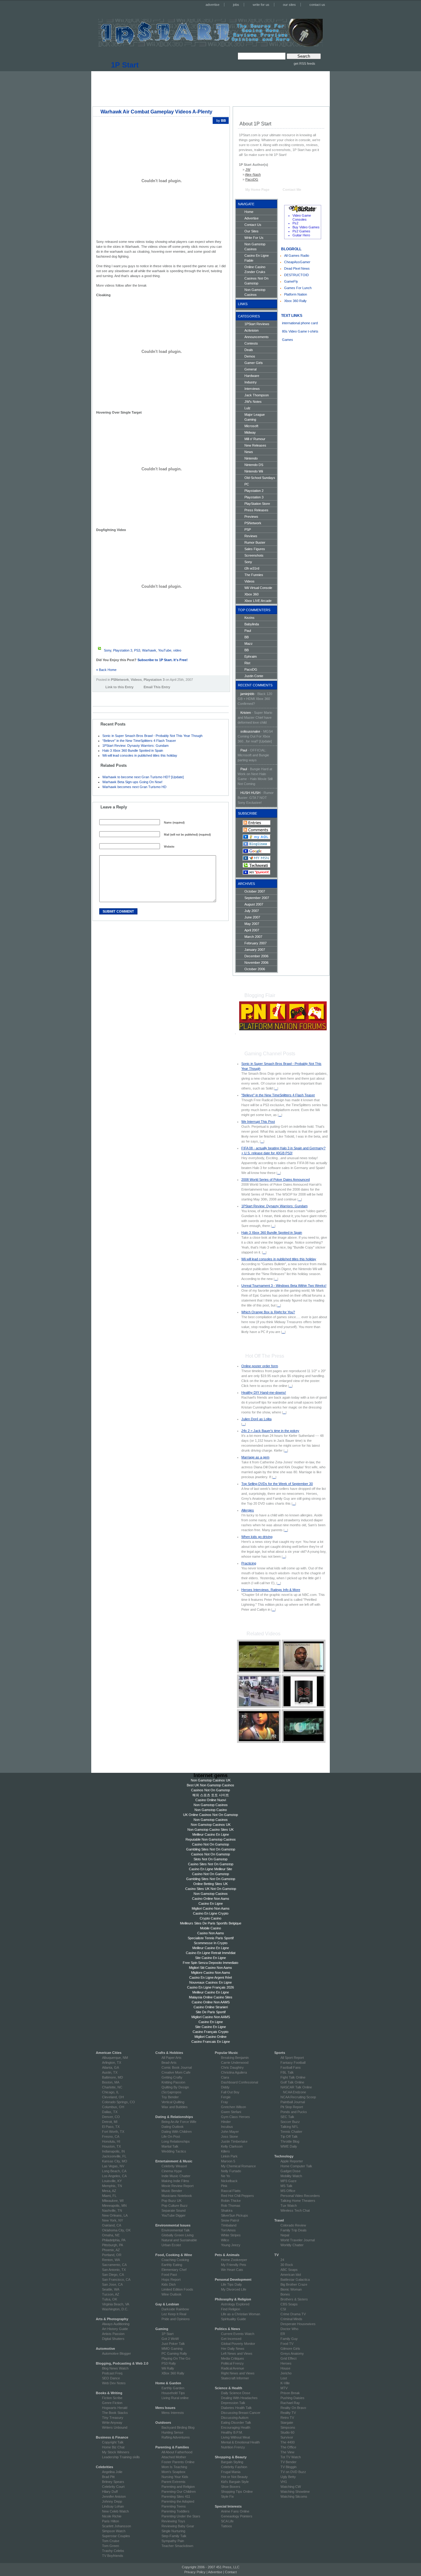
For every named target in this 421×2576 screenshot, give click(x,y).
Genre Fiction (112, 2403)
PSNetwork (120, 680)
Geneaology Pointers (237, 2516)
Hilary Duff (110, 2492)
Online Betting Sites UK (211, 1884)
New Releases (255, 445)
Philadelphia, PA (114, 2240)
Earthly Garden (173, 2388)
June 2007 (252, 917)
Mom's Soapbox (174, 2472)
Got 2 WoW (170, 2339)
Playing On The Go (176, 2358)
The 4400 (288, 2442)
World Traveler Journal (298, 2240)
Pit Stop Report (292, 2107)
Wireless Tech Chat (295, 2210)
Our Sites (251, 231)
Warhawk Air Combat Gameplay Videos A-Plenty (156, 112)
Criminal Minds (291, 2319)
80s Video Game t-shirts (300, 331)
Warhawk (149, 650)
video (177, 650)
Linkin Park (229, 2156)
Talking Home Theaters (298, 2201)
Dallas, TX (110, 2112)
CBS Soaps (289, 2304)
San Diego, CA (113, 2275)
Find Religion (231, 2309)
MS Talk (286, 2186)
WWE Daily (289, 2146)
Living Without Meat (235, 2437)
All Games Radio (297, 256)
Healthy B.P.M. (232, 2432)
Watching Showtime (295, 2492)
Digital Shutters (113, 2339)
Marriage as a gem (255, 1457)
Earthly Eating (172, 2265)
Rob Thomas (231, 2206)
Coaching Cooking (175, 2260)
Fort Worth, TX (113, 2132)
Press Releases (256, 510)
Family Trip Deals (294, 2230)
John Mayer (230, 2132)
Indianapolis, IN (113, 2151)
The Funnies (254, 575)
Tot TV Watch (291, 2457)
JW (248, 170)
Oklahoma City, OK (116, 2230)
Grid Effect (288, 2358)
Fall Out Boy (230, 2092)
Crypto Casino (211, 1918)
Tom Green (110, 2546)
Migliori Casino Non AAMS (211, 2017)
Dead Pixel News (297, 268)
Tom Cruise (111, 2541)
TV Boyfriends (113, 2556)
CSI (283, 2309)
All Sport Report (292, 2058)
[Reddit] (123, 696)
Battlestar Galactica (295, 2280)
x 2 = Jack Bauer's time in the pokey (270, 1431)
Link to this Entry (119, 687)
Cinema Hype (172, 2171)
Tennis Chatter (291, 2132)
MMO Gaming (172, 2349)
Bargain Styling (232, 2462)
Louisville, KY (112, 2181)
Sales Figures (255, 549)
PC (247, 484)
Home (249, 212)
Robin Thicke (231, 2201)
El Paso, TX (111, 2127)
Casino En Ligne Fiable (257, 258)
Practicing (249, 1563)
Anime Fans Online (235, 2511)
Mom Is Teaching (174, 2467)
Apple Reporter (292, 2161)
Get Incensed (231, 2339)
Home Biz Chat (113, 2447)
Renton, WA (111, 2260)
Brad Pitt (108, 2477)
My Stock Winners (116, 2452)
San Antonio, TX (114, 2270)
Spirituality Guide (233, 2319)
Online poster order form (260, 1366)
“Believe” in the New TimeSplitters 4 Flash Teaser (139, 741)
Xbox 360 (251, 594)
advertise (213, 5)
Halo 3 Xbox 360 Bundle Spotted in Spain (133, 750)
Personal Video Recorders (300, 2196)
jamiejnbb (247, 694)
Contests (251, 343)
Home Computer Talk (296, 2166)
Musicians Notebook (177, 2196)
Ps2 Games (301, 231)
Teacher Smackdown (177, 2546)
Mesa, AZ (109, 2191)
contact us (317, 5)
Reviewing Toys (173, 2521)
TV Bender (288, 2462)
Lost (284, 2378)
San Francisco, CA (116, 2280)
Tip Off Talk (289, 2136)
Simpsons (288, 2427)
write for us (261, 5)
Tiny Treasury (113, 2418)
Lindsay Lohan (113, 2506)
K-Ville (285, 2383)
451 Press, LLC (228, 2567)
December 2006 (256, 956)
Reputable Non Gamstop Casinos (211, 1839)
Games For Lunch (298, 288)
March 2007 (253, 937)
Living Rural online (175, 2398)
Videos (136, 680)
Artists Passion (113, 2334)
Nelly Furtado (231, 2171)
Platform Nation (296, 294)
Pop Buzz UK (172, 2201)
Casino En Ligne (211, 1903)
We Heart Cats (232, 2270)
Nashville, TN (112, 2210)
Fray (225, 2102)
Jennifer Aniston (114, 2496)
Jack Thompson (257, 395)
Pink (224, 2186)
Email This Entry (157, 687)
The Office (288, 2447)
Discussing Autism (235, 2418)
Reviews (251, 536)
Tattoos (227, 2526)
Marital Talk (170, 2146)
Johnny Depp (112, 2501)
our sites (289, 5)
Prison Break (290, 2393)
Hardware (252, 376)
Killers (225, 2151)
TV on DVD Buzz (293, 2472)
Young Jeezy (231, 2245)
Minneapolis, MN (114, 2206)
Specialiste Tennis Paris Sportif (211, 1938)
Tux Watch (289, 2206)
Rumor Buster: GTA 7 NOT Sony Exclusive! (256, 798)
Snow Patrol (230, 2220)
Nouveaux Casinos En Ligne (211, 1982)
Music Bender (172, 2191)
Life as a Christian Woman (241, 2314)
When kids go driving (257, 1537)
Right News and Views (238, 2373)
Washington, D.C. (115, 2309)
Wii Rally (168, 2368)
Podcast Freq (112, 2373)
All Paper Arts (172, 2058)
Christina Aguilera (234, 2072)
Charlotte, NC (112, 2087)
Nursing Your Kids (175, 2477)
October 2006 (255, 969)
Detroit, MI (110, 2122)
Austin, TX (110, 2072)
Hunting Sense (172, 2432)
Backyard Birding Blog (178, 2427)
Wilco (225, 2240)
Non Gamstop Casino (211, 1810)
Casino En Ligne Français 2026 (211, 1987)
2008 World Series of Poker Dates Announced (276, 1180)
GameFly (291, 281)
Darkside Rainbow (175, 2309)
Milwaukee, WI (113, 2201)
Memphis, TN (112, 2186)
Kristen (246, 713)
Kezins (249, 618)
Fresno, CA (111, 2136)
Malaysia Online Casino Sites (211, 1997)
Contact (231, 2572)
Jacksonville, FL (114, 2156)
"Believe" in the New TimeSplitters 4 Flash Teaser (278, 1095)
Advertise (251, 218)
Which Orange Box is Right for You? (268, 1312)
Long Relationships (176, 2141)
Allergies (248, 1510)
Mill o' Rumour (255, 439)
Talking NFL (289, 2127)
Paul (248, 631)
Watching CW (291, 2487)
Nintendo (251, 458)
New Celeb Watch (115, 2511)
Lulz (247, 408)
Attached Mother (174, 2457)
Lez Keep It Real (174, 2314)
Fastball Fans (291, 2067)
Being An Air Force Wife (179, 2122)
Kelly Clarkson (232, 2146)
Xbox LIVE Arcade (258, 601)
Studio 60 (287, 2432)
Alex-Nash (253, 174)
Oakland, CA (112, 2225)
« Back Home (106, 670)
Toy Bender (170, 2097)
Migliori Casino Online (211, 2037)
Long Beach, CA (114, 2171)
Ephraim (251, 656)
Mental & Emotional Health (240, 2442)
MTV (284, 2388)
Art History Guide (115, 2329)
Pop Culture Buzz (175, 2206)
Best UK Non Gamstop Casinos (211, 1785)
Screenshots (254, 555)
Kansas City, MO (115, 2161)
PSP (248, 530)
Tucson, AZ (111, 2294)
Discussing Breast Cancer (241, 2413)
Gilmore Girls (290, 2349)
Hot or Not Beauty (234, 2477)
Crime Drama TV (293, 2314)
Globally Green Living (178, 2235)
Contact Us (253, 225)
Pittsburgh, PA (112, 2245)
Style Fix (227, 2496)
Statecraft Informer (235, 2378)
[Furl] (117, 696)
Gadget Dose (290, 2171)
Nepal (285, 2235)
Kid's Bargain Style (235, 2482)
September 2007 (257, 898)
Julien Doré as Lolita (256, 1419)
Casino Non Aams (211, 1933)
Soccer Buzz (290, 2122)
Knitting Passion (173, 2082)
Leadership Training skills (121, 2457)
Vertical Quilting (173, 2102)
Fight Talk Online (293, 2077)
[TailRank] (129, 696)
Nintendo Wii (254, 471)
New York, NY (112, 2220)
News (249, 452)
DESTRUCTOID (296, 275)
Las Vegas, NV (113, 2166)
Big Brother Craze (294, 2284)
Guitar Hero (301, 235)
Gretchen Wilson (233, 2107)
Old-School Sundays (260, 478)
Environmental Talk (176, 2230)
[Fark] (111, 696)
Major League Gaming (255, 417)
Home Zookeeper (234, 2260)
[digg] (104, 696)
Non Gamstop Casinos (255, 247)
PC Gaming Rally (174, 2353)
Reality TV (288, 2413)
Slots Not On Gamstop (211, 1859)
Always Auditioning (116, 2324)
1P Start (168, 2334)
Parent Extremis (174, 2482)
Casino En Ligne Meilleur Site (211, 1869)
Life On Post (171, 2136)
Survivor (287, 2437)
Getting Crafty (172, 2077)
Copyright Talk (113, 2442)
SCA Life (227, 2521)
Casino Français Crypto (211, 2032)
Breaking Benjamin (235, 2058)
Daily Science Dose (236, 2393)
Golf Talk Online (292, 2082)
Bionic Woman (291, 2289)
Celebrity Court (113, 2487)
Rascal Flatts (231, 2191)
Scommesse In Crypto (211, 1943)
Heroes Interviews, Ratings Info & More (271, 1590)
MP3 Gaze (288, 2181)
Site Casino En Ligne (211, 1958)
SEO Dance (111, 2378)
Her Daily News (233, 2349)
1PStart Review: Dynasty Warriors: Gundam (135, 746)
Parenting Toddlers (176, 2511)
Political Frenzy (232, 2363)
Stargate (287, 2423)
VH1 (284, 2482)
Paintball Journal (293, 2102)
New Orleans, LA (115, 2215)
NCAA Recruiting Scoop (298, 2097)
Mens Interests (173, 2413)
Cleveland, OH (113, 2097)
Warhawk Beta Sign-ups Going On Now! (132, 782)
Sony (108, 650)
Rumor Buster (255, 542)
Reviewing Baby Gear (178, 2526)
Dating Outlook (173, 2127)
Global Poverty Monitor (238, 2344)
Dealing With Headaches (239, 2398)
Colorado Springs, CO (119, 2102)
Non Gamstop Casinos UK (211, 1780)
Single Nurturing (173, 2531)
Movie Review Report (178, 2186)
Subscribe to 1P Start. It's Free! (163, 660)
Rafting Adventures (176, 2437)
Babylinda (252, 624)
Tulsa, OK (110, 2299)
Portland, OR (112, 2255)
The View (287, 2452)
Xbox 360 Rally (295, 301)
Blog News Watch (115, 2368)
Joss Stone (229, 2136)
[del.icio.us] (98, 696)
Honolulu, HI (111, 2141)
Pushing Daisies (292, 2398)
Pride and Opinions (176, 2319)
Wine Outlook (172, 2294)
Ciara (225, 2077)
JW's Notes (253, 402)
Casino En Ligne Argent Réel (211, 1977)
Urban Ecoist (171, 2245)
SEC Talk (287, 2117)
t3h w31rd (252, 568)
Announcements (257, 337)
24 (282, 2260)
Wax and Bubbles (175, 2107)
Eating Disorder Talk (236, 2423)
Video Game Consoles (302, 217)
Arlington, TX (112, 2063)
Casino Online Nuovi (211, 1800)
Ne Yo (225, 2176)
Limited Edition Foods (177, 2289)
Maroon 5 (228, 2161)
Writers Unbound (115, 2427)
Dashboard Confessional (239, 2082)
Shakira (227, 2210)
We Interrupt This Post (258, 1122)
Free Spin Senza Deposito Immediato (211, 1963)
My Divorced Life (234, 2289)
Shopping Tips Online (237, 2492)
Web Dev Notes (114, 2383)
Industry (251, 382)
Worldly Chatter (292, 2245)
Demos (250, 356)
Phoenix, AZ (111, 2250)
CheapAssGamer (297, 262)
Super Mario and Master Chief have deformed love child (255, 718)
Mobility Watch (291, 2176)
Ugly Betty (288, 2477)
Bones (285, 2294)
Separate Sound (174, 2210)
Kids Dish (169, 2284)
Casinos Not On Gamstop (256, 281)
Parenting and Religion (178, 2487)
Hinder (226, 2122)
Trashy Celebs (113, 2551)
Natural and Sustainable (179, 2240)
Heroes (286, 2363)
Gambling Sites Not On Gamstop (211, 1849)
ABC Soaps (289, 2270)
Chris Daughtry (232, 2067)
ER (283, 2334)
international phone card (300, 323)
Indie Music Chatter (176, 2176)
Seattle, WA (111, 2289)
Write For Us (254, 238)
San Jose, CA (112, 2284)
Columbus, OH (113, 2107)
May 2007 (252, 924)
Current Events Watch (238, 2334)
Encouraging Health (236, 2427)
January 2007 (255, 950)
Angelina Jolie (112, 2472)
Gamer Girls (254, 363)
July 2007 (252, 911)
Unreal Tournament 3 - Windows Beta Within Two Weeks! (284, 1286)
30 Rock (287, 2265)
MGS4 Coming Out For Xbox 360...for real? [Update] (255, 736)
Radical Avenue (233, 2368)
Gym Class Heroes (235, 2117)
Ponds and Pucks (294, 2112)
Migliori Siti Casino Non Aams (211, 1968)
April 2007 (252, 930)
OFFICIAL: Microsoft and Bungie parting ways (253, 755)
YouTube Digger (174, 2215)
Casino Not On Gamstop (211, 1844)
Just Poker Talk (173, 2344)
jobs (236, 5)
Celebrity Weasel (174, 2166)
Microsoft (251, 426)
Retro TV (287, 2418)
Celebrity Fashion (234, 2467)
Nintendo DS (254, 465)
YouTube (165, 650)
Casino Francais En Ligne (211, 2042)
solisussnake (250, 731)
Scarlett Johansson (116, 2526)
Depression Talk (233, 2403)
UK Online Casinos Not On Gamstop (211, 1815)
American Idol (291, 2275)
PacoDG (252, 179)
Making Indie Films (175, 2181)
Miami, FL (109, 2196)
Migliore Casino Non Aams (211, 1973)
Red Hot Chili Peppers (237, 2196)
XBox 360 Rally (173, 2373)
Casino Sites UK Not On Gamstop (211, 1889)
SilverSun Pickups (235, 2215)
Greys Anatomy (292, 2353)
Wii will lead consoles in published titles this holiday (140, 755)
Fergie (226, 2097)
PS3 (137, 650)
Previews (251, 517)
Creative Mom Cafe (176, 2072)
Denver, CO (111, 2117)
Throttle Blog (290, 2141)
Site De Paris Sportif (211, 2012)
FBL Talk (287, 2072)
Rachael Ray (290, 2403)
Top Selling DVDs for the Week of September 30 (277, 1484)
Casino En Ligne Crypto (211, 1913)
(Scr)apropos (172, 2092)
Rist (247, 663)
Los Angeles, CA (114, 2176)
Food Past (169, 2275)
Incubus (227, 2127)
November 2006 (256, 963)
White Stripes (231, 2235)
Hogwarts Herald (115, 2408)
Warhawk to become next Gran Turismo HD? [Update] (143, 777)
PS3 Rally (169, 2363)
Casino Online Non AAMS (211, 2002)
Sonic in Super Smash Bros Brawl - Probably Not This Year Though (152, 736)
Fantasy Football (293, 2063)
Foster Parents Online (178, 2462)
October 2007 (255, 891)
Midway (250, 432)
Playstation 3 (123, 650)
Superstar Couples (116, 2536)
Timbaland (229, 2225)
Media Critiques (233, 2358)
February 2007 (255, 943)
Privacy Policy (195, 2572)
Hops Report (171, 2280)
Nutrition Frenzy (233, 2447)
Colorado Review (293, 2225)
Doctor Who (289, 2329)
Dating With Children (177, 2132)
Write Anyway (112, 2423)
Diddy (225, 2087)
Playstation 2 (254, 491)
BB (247, 637)
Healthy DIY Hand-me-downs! (264, 1392)
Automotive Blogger (116, 2353)
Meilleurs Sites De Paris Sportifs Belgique (211, 1923)
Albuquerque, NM (115, 2058)
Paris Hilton (110, 2521)
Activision (251, 330)
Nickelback (229, 2181)
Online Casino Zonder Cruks (255, 269)
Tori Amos (228, 2230)
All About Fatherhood (177, 2452)
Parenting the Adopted (178, 2501)
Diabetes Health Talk (236, 2408)
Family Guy (289, 2339)
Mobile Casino (211, 1928)
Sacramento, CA (114, 2265)
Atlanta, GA (110, 2067)
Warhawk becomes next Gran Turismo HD (134, 787)
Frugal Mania (231, 2472)
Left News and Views (237, 2353)
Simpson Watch (114, 2531)
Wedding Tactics (174, 2151)
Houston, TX (111, 2146)
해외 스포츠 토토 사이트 (211, 1795)
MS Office (288, 2191)
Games (288, 340)
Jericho (286, 2373)
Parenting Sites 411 (176, 2496)
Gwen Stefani (231, 2112)
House (285, 2368)
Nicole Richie (112, 2516)
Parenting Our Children (179, 2492)
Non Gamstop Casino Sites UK (211, 1830)
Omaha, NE (111, 2235)
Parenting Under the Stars (181, 2516)
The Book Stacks (115, 2413)
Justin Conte (254, 676)
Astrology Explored (235, 2304)
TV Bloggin (288, 2467)
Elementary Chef (174, 2270)
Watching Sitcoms (294, 2496)
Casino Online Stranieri (211, 2007)
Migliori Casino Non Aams (211, 1908)
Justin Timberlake (234, 2141)
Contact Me (292, 190)
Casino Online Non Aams (211, 1899)
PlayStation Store (257, 504)
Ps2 (295, 223)
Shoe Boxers (231, 2487)
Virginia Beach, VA (116, 2304)
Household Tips (173, 2393)
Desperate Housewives (298, 2324)
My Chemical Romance (238, 2166)
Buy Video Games (306, 227)
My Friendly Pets (234, 2265)
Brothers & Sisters (294, 2299)
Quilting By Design (175, 2087)
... (276, 1089)
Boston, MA (111, 2082)
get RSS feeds (305, 63)
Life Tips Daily (231, 2284)
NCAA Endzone (294, 2092)
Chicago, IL (110, 2092)
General (250, 369)
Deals (249, 350)
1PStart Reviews (257, 324)
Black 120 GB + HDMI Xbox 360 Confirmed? (255, 699)
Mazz (249, 644)
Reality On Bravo (293, 2408)
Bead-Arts (169, 2063)
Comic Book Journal (177, 2067)
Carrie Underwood (235, 2063)
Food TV (287, 2344)
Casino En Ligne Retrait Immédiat (211, 1953)
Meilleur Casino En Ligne (211, 1834)
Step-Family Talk (174, 2536)
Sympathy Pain (173, 2541)
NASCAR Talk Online (296, 2087)
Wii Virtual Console (258, 588)
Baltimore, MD (112, 2077)
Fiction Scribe (112, 2398)
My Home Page (257, 190)
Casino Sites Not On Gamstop (211, 1864)
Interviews (252, 389)
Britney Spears (113, 2482)
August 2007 (254, 904)
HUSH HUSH (250, 793)
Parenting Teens (174, 2506)
